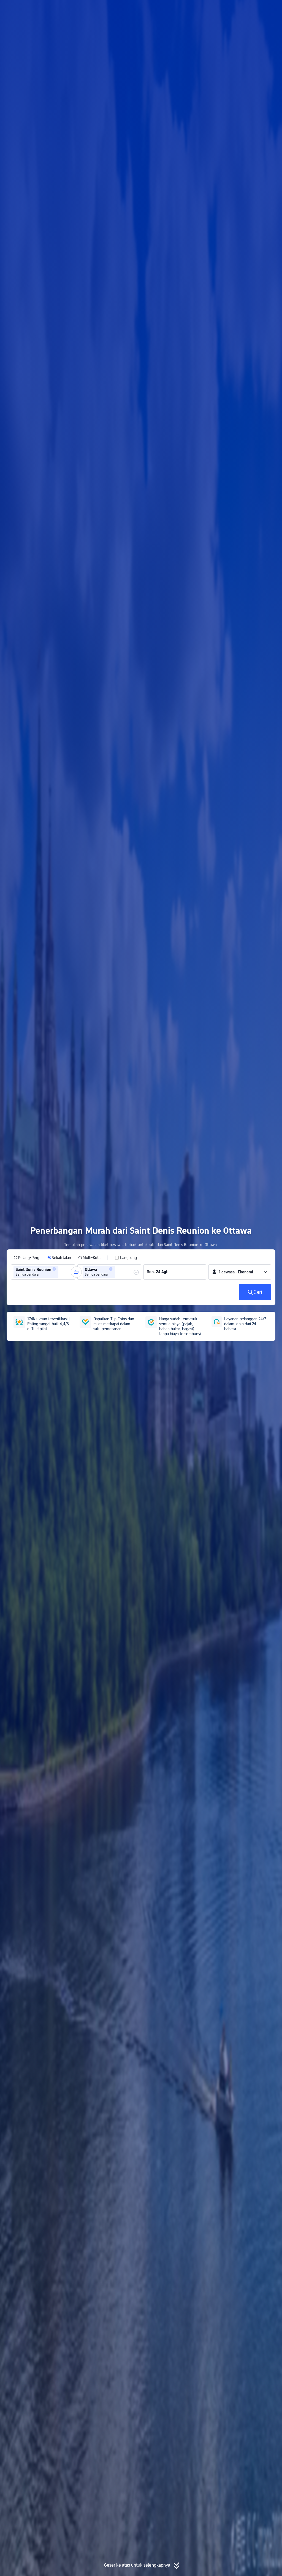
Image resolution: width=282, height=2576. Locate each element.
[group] (43, 1272)
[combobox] (61, 1272)
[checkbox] (126, 1258)
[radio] (27, 1258)
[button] (233, 9)
